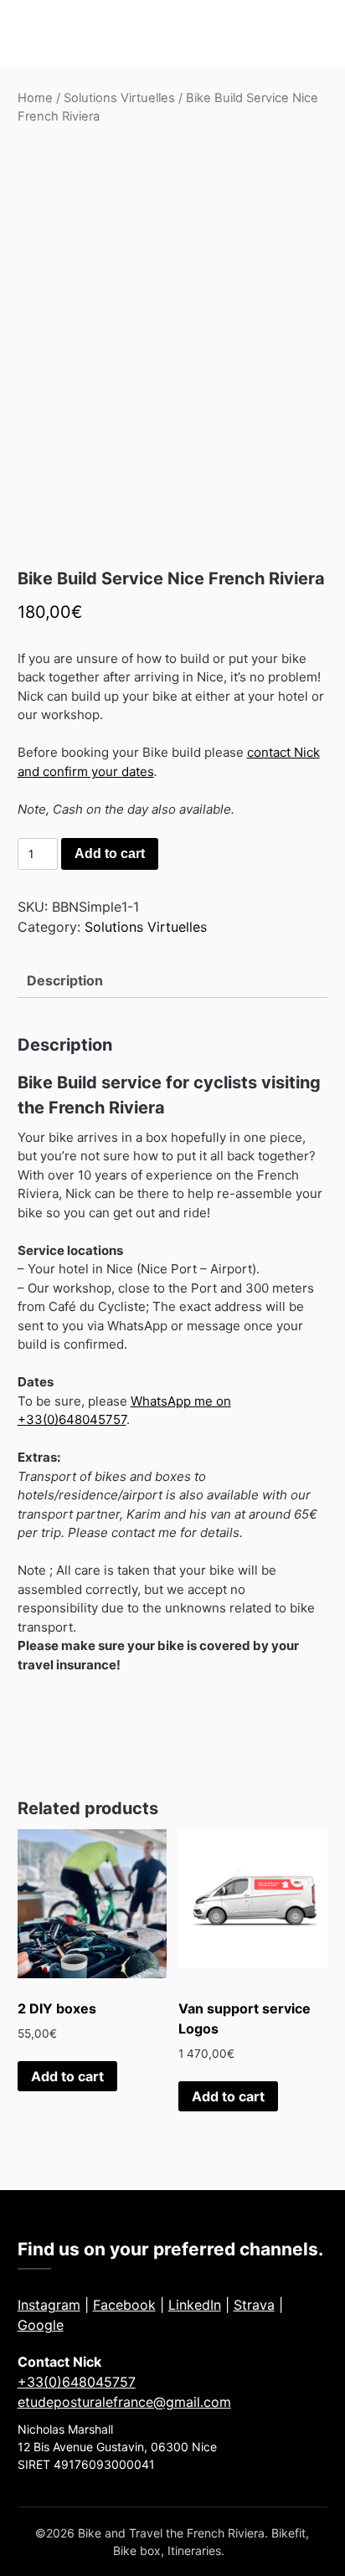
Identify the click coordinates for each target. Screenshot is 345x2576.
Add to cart (110, 854)
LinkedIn (195, 2305)
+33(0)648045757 (77, 2382)
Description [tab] (65, 980)
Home (35, 98)
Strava (254, 2305)
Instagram (49, 2305)
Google (41, 2325)
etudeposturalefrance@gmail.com (124, 2402)
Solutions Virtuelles (119, 98)
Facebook (124, 2305)
